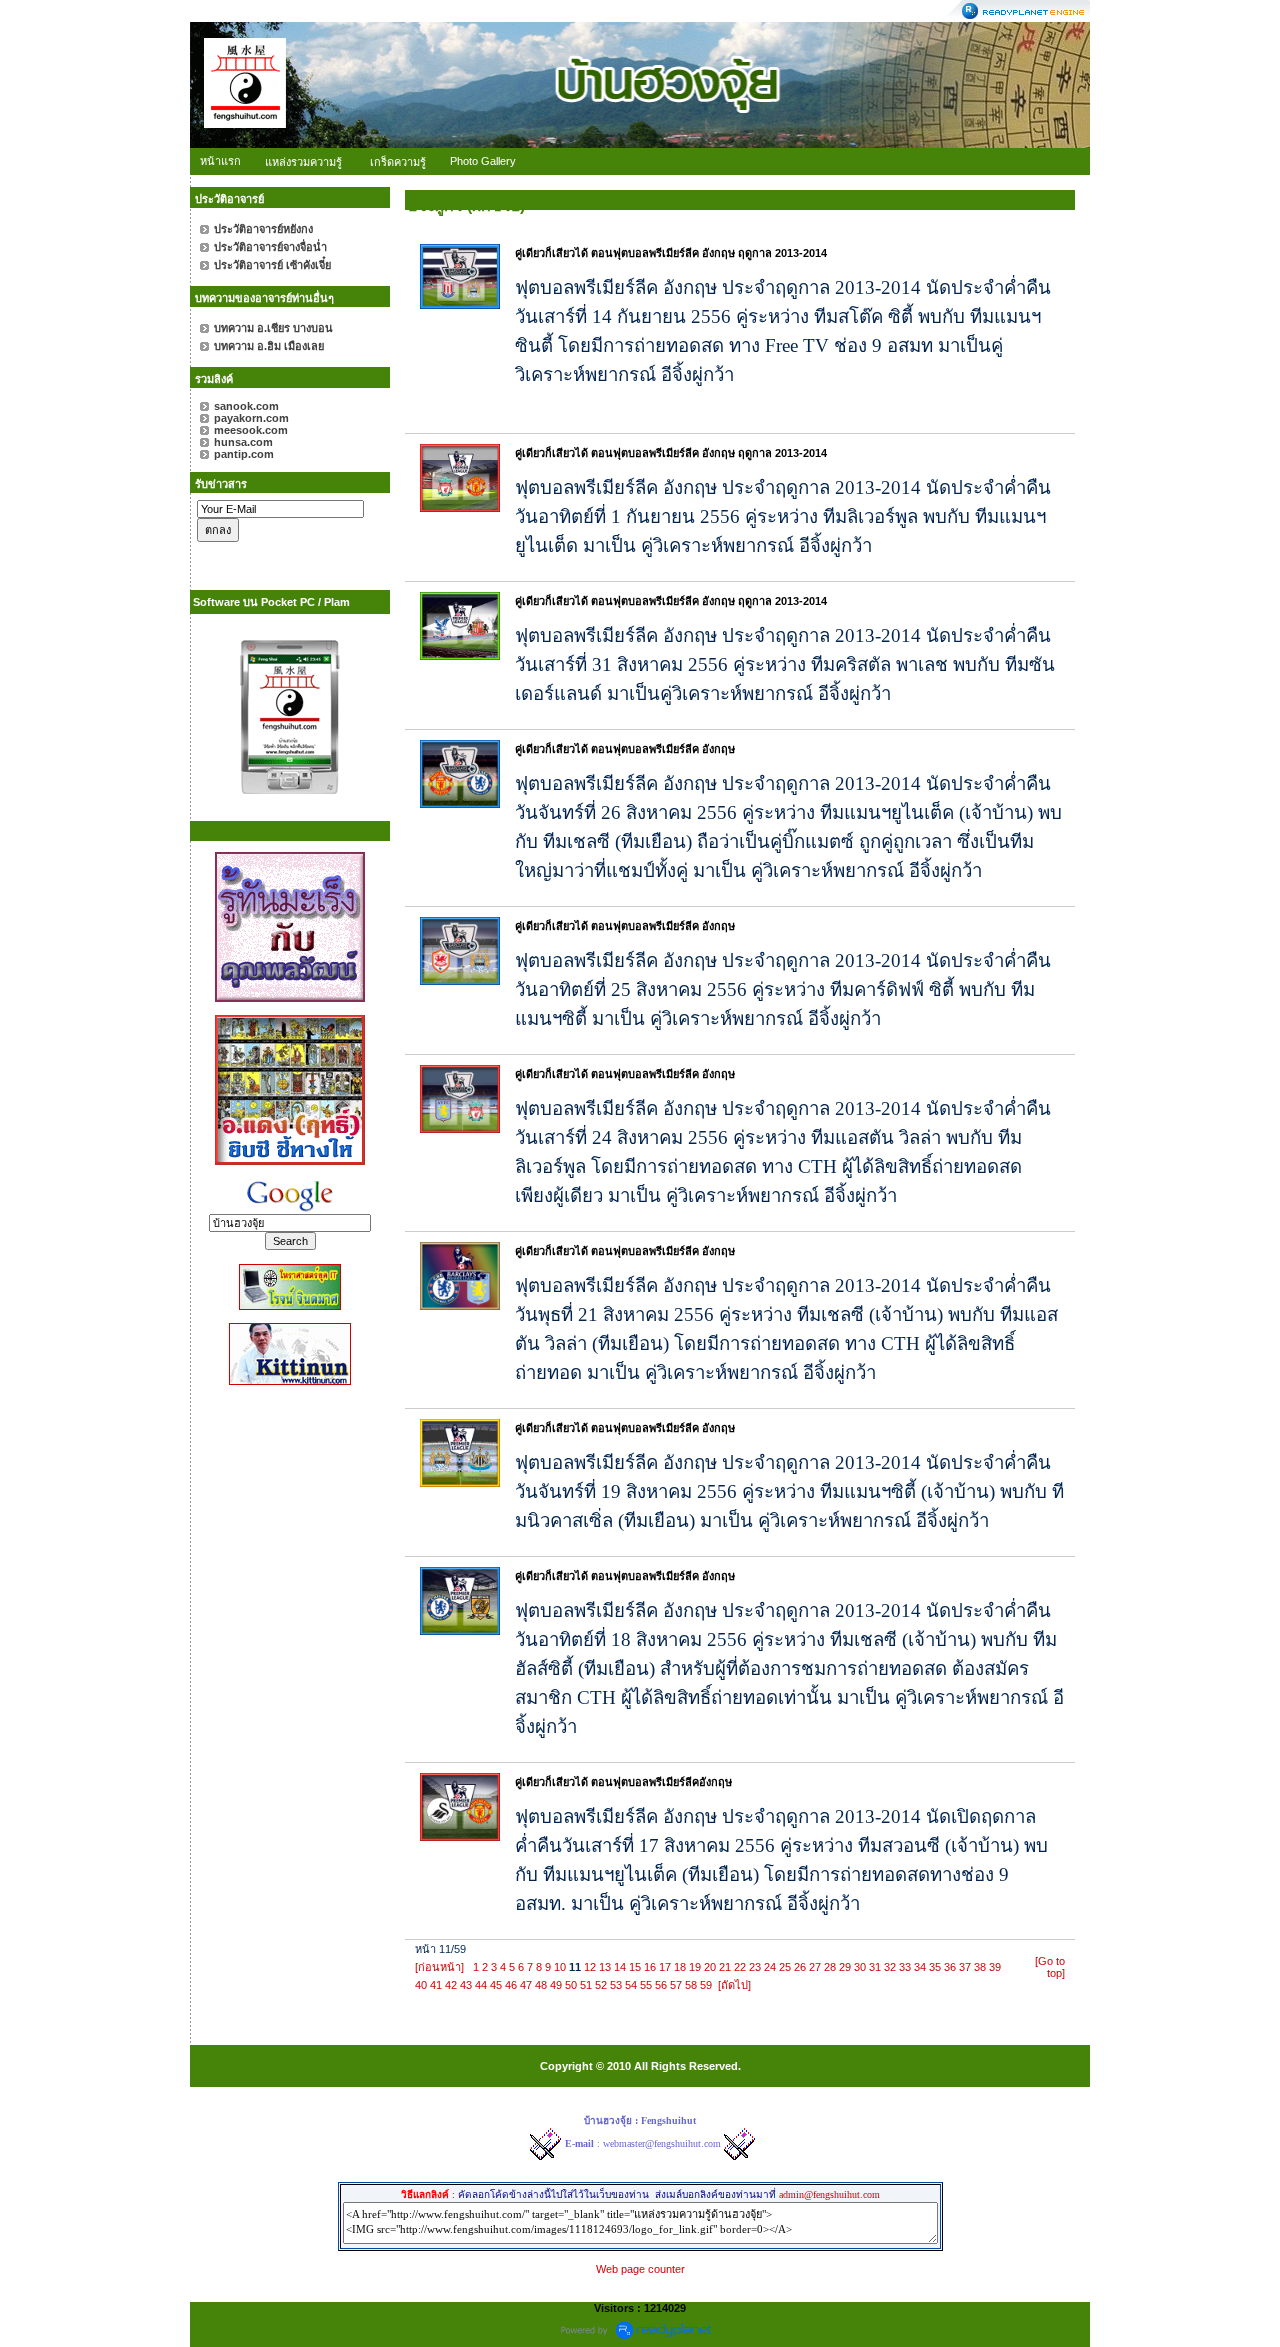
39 (995, 1967)
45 (496, 1985)
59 (706, 1985)
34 (920, 1967)
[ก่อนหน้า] (439, 1967)
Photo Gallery (483, 161)
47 (526, 1985)
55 (646, 1985)
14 (620, 1967)
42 (451, 1985)
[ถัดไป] (734, 1985)
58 (691, 1985)
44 (481, 1985)
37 (965, 1967)
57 (676, 1985)
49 (556, 1985)
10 (560, 1967)
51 (586, 1985)
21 (725, 1967)
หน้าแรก (220, 161)
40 (421, 1985)
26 (800, 1967)
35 (935, 1967)
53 (616, 1985)
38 (980, 1967)
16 (650, 1967)
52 (601, 1985)
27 (815, 1967)
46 (511, 1985)
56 (661, 1985)
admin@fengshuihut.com (829, 2194)
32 (890, 1967)
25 (785, 1967)
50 (571, 1985)
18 (680, 1967)
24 (770, 1967)
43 (466, 1985)
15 (635, 1967)
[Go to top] (1050, 1967)
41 (436, 1985)
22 (740, 1967)
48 (541, 1985)
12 (590, 1967)
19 (695, 1967)
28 (830, 1967)
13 (605, 1967)
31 (875, 1967)
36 (950, 1967)
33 (905, 1967)
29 (845, 1967)
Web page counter (640, 2269)
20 (710, 1967)
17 (665, 1967)
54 (631, 1985)
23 (755, 1967)
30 (860, 1967)
